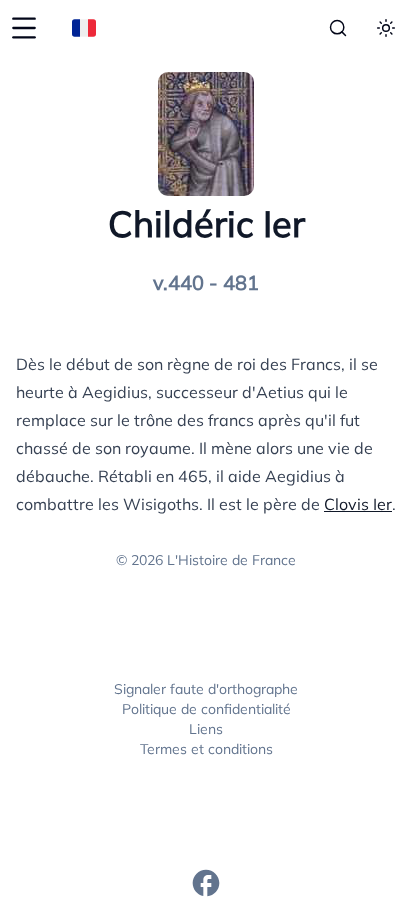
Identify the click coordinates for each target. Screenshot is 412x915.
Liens (206, 729)
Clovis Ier (358, 504)
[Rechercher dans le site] (338, 28)
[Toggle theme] (386, 28)
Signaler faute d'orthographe (206, 689)
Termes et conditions (206, 749)
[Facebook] (206, 883)
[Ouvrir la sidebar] (24, 28)
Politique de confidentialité (206, 709)
